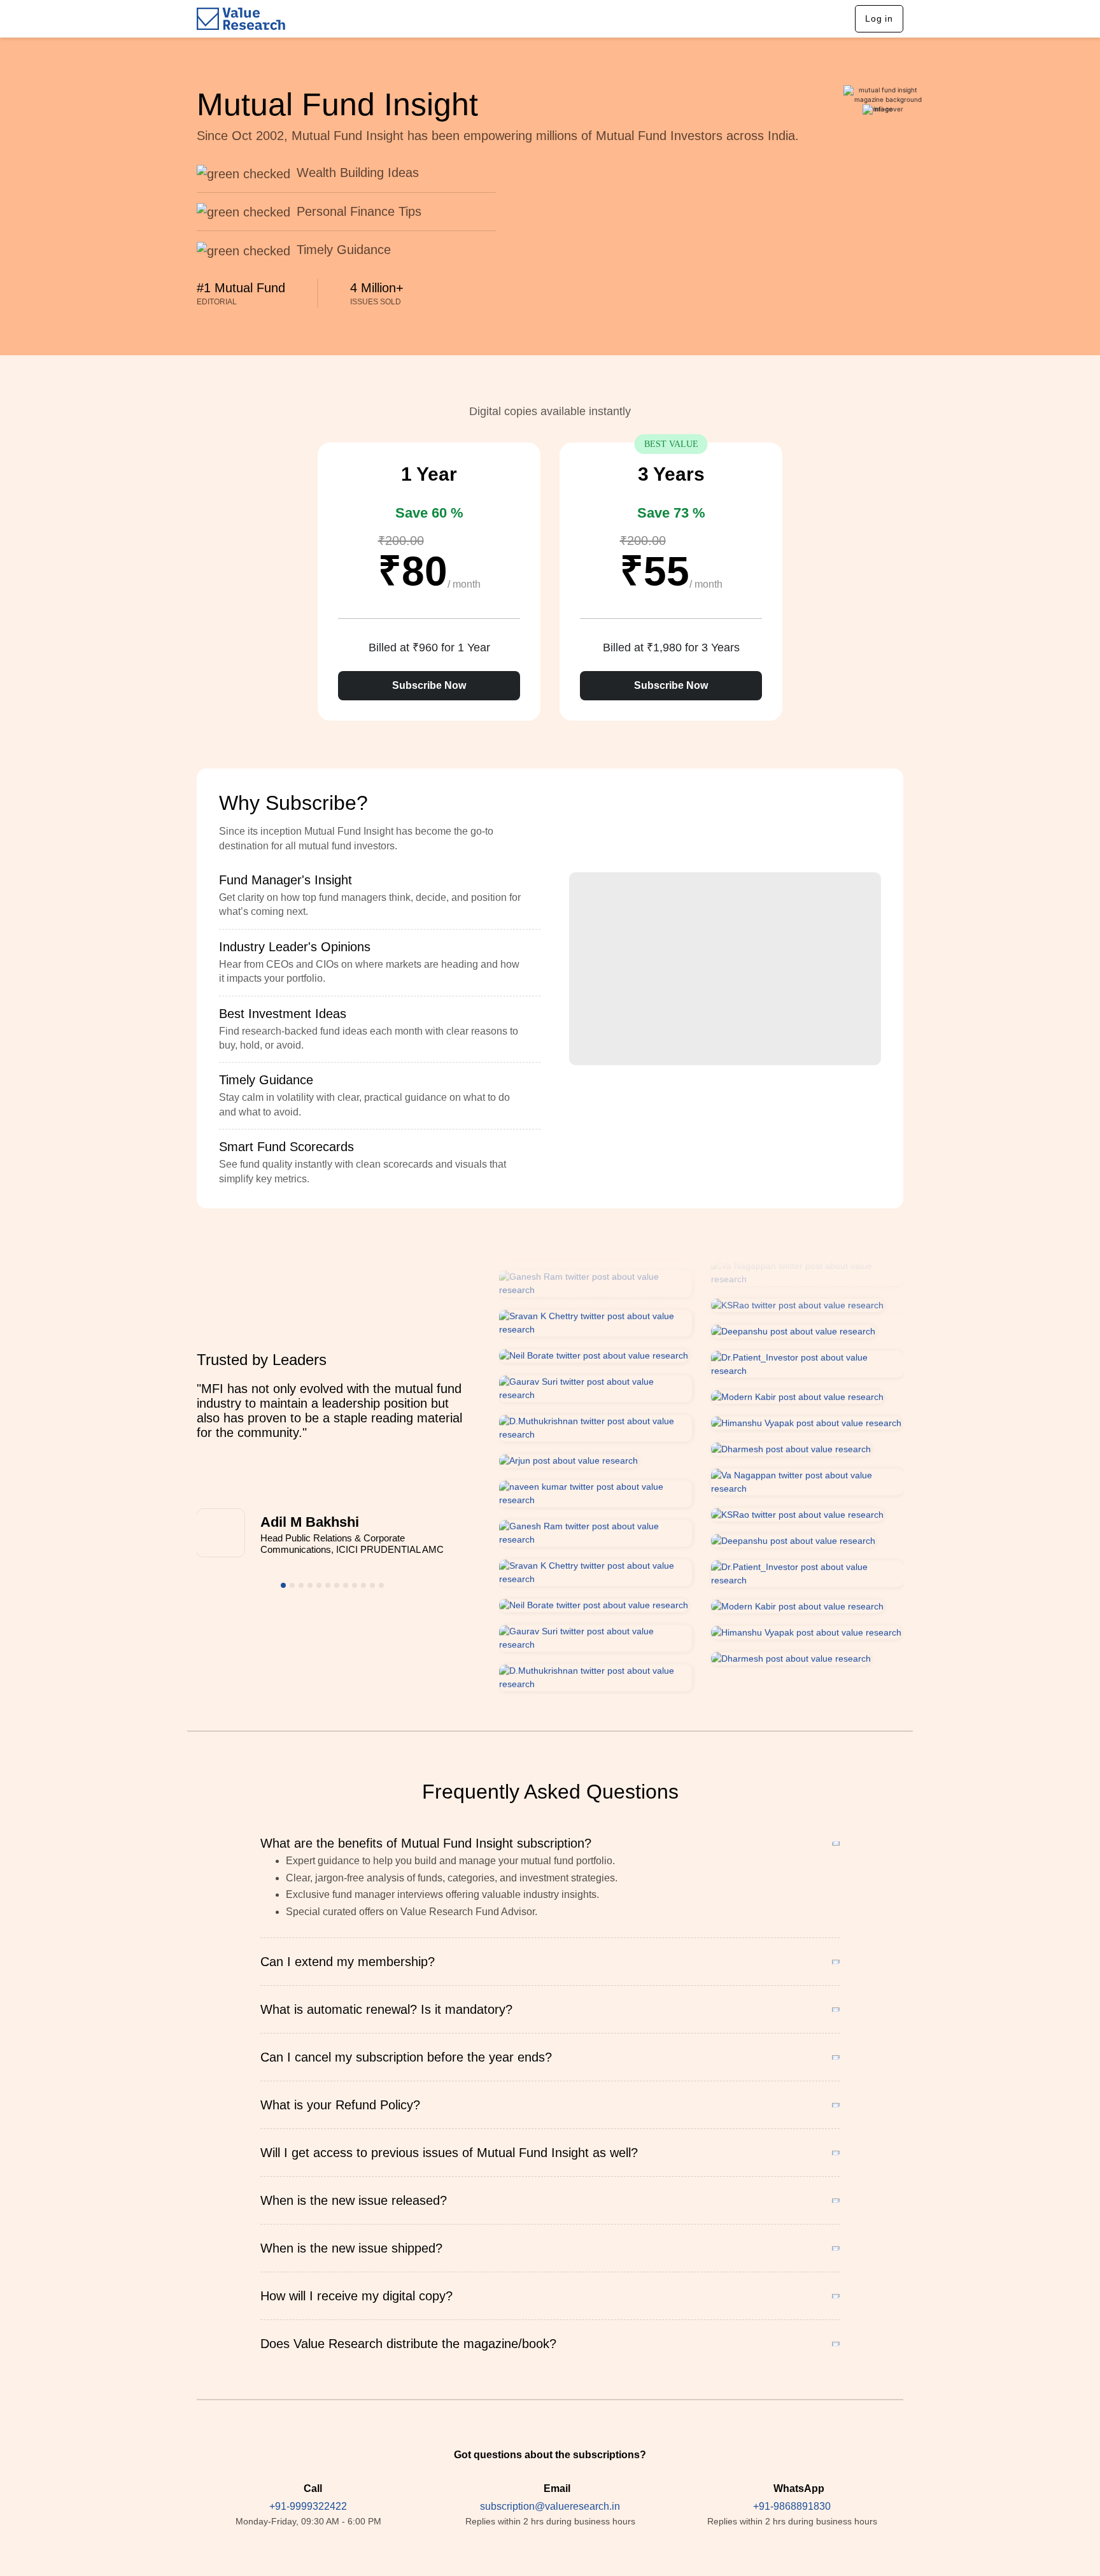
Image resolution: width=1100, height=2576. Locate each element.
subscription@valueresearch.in (550, 2506)
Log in (879, 18)
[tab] (380, 896)
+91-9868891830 (792, 2506)
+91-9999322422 (308, 2506)
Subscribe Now (429, 685)
